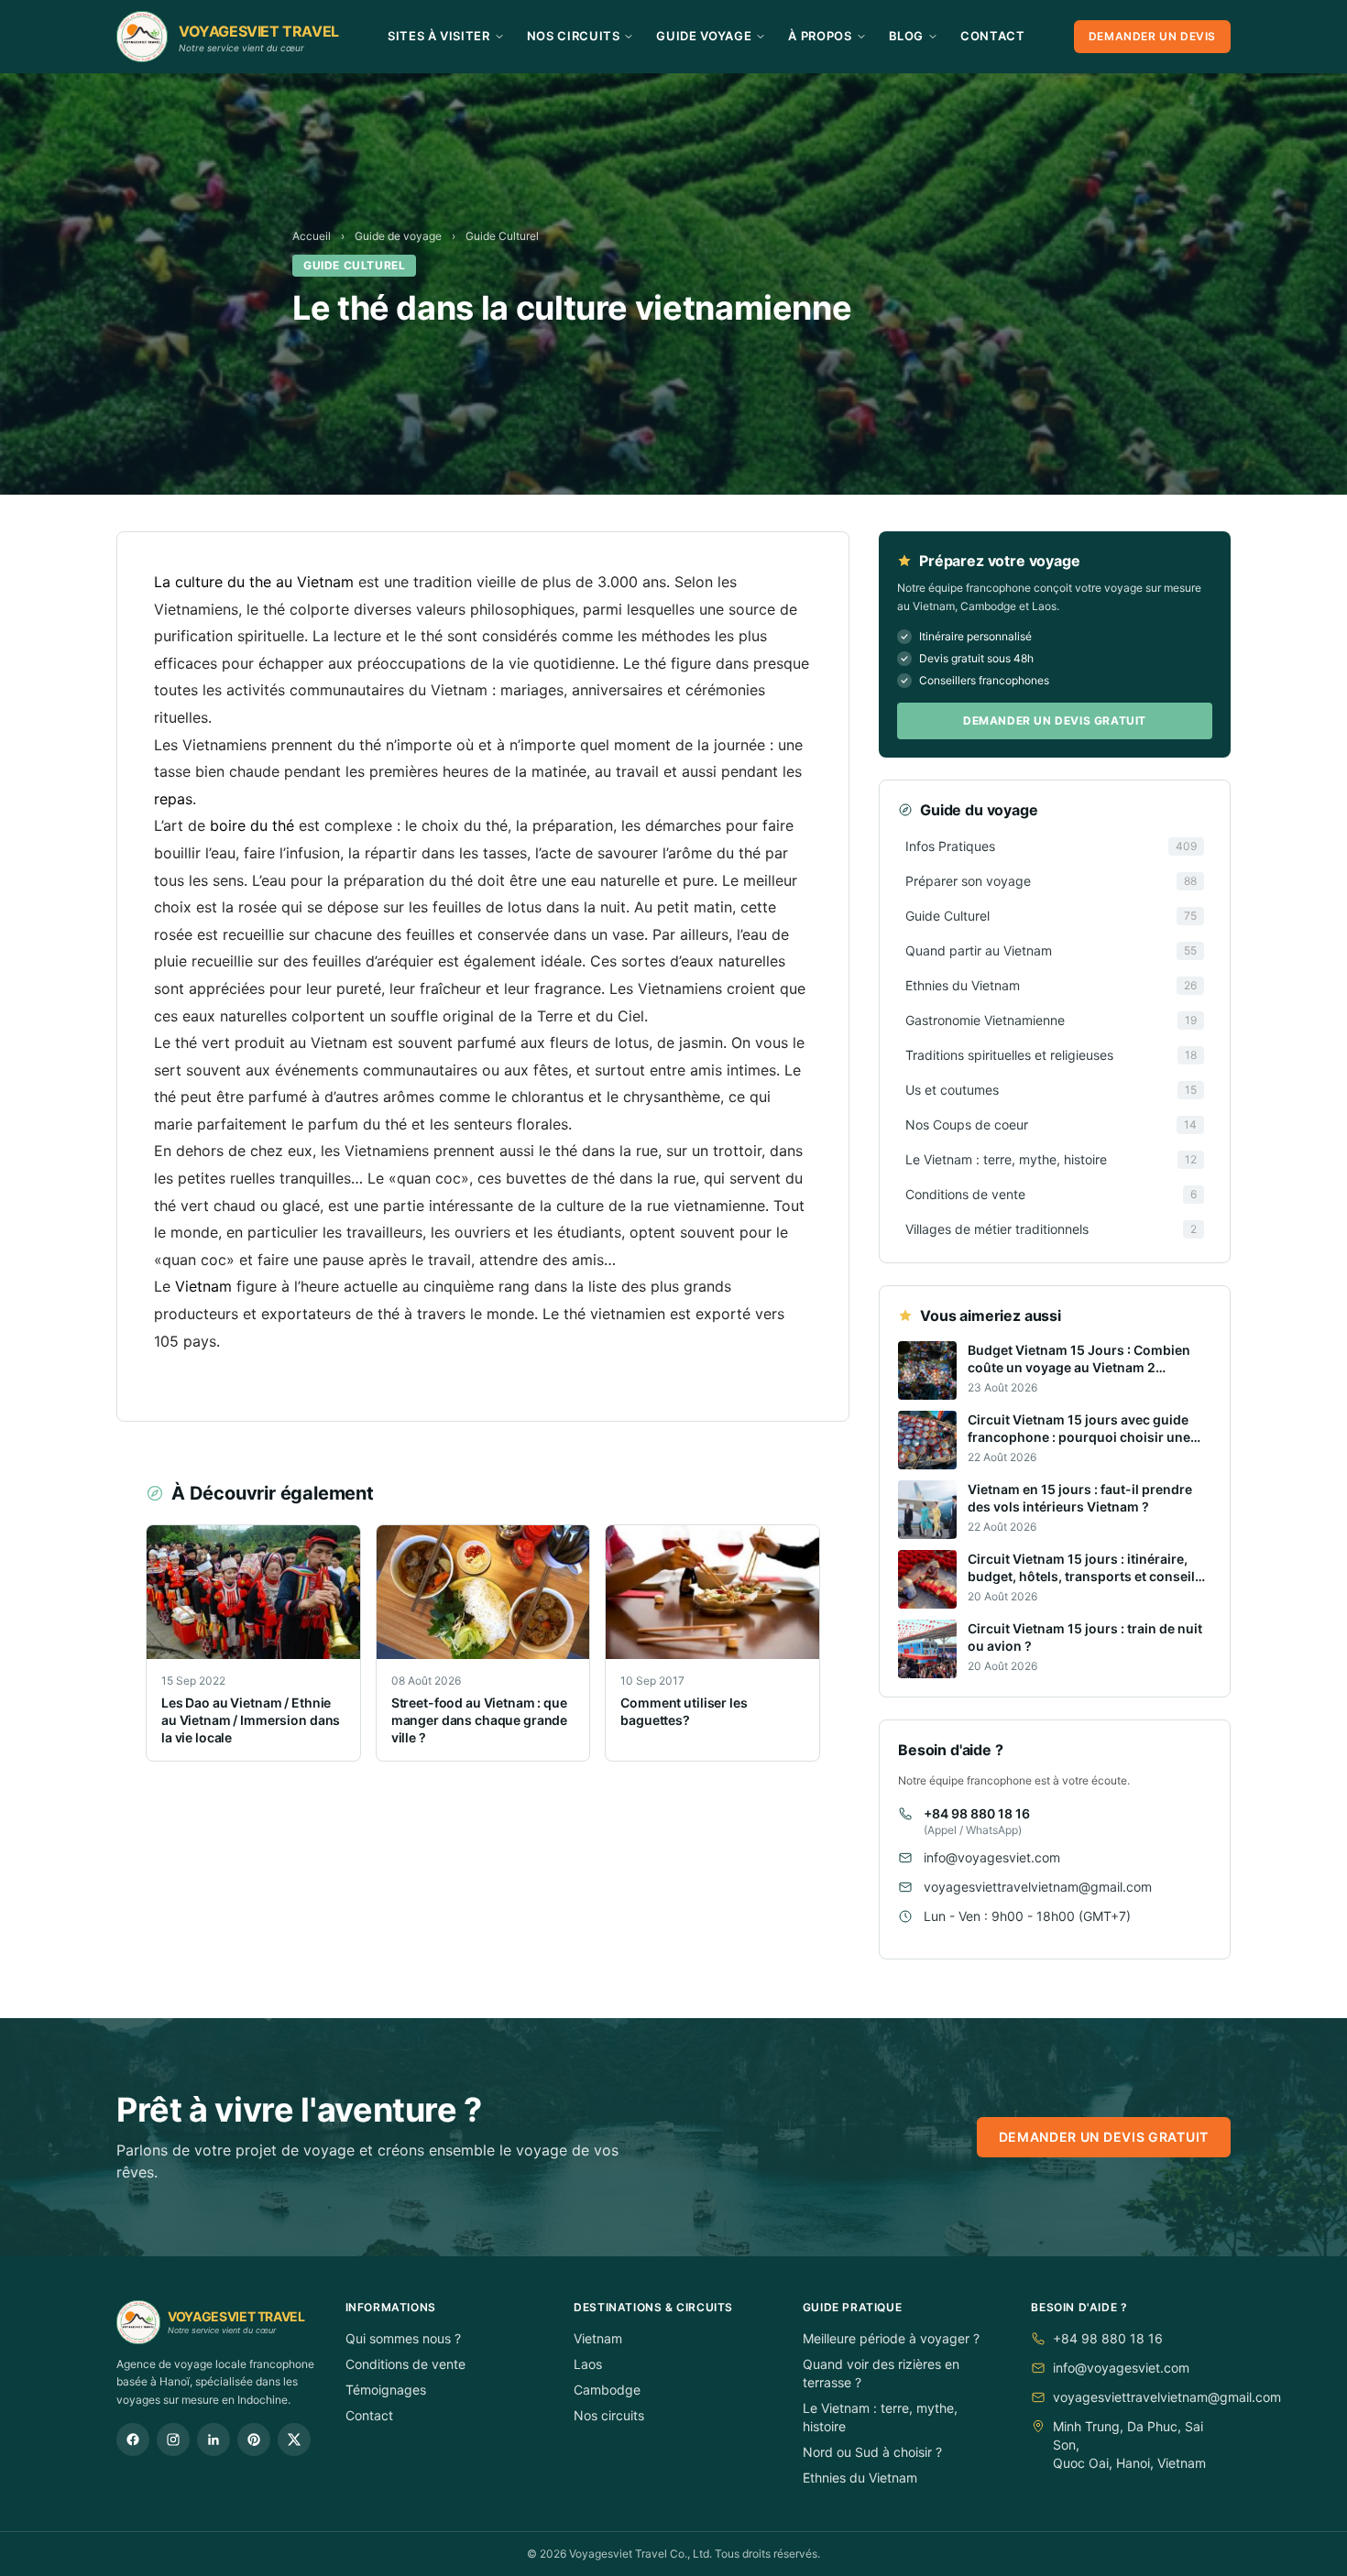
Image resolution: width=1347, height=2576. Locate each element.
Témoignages (386, 2390)
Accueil (312, 236)
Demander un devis (1152, 36)
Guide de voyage (398, 236)
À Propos (820, 36)
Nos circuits (609, 2415)
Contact (993, 36)
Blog (907, 36)
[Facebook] (133, 2440)
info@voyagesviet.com (992, 1857)
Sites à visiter (439, 36)
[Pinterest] (254, 2440)
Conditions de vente (405, 2364)
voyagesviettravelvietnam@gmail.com (1038, 1887)
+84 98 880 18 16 (977, 1813)
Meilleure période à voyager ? (891, 2338)
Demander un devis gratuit (1055, 720)
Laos (588, 2364)
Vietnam (598, 2338)
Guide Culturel (502, 236)
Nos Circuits (574, 36)
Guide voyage (704, 36)
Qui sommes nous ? (403, 2338)
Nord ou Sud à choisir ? (872, 2452)
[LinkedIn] (214, 2440)
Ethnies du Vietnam (860, 2478)
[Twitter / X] (294, 2440)
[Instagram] (173, 2440)
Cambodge (607, 2390)
